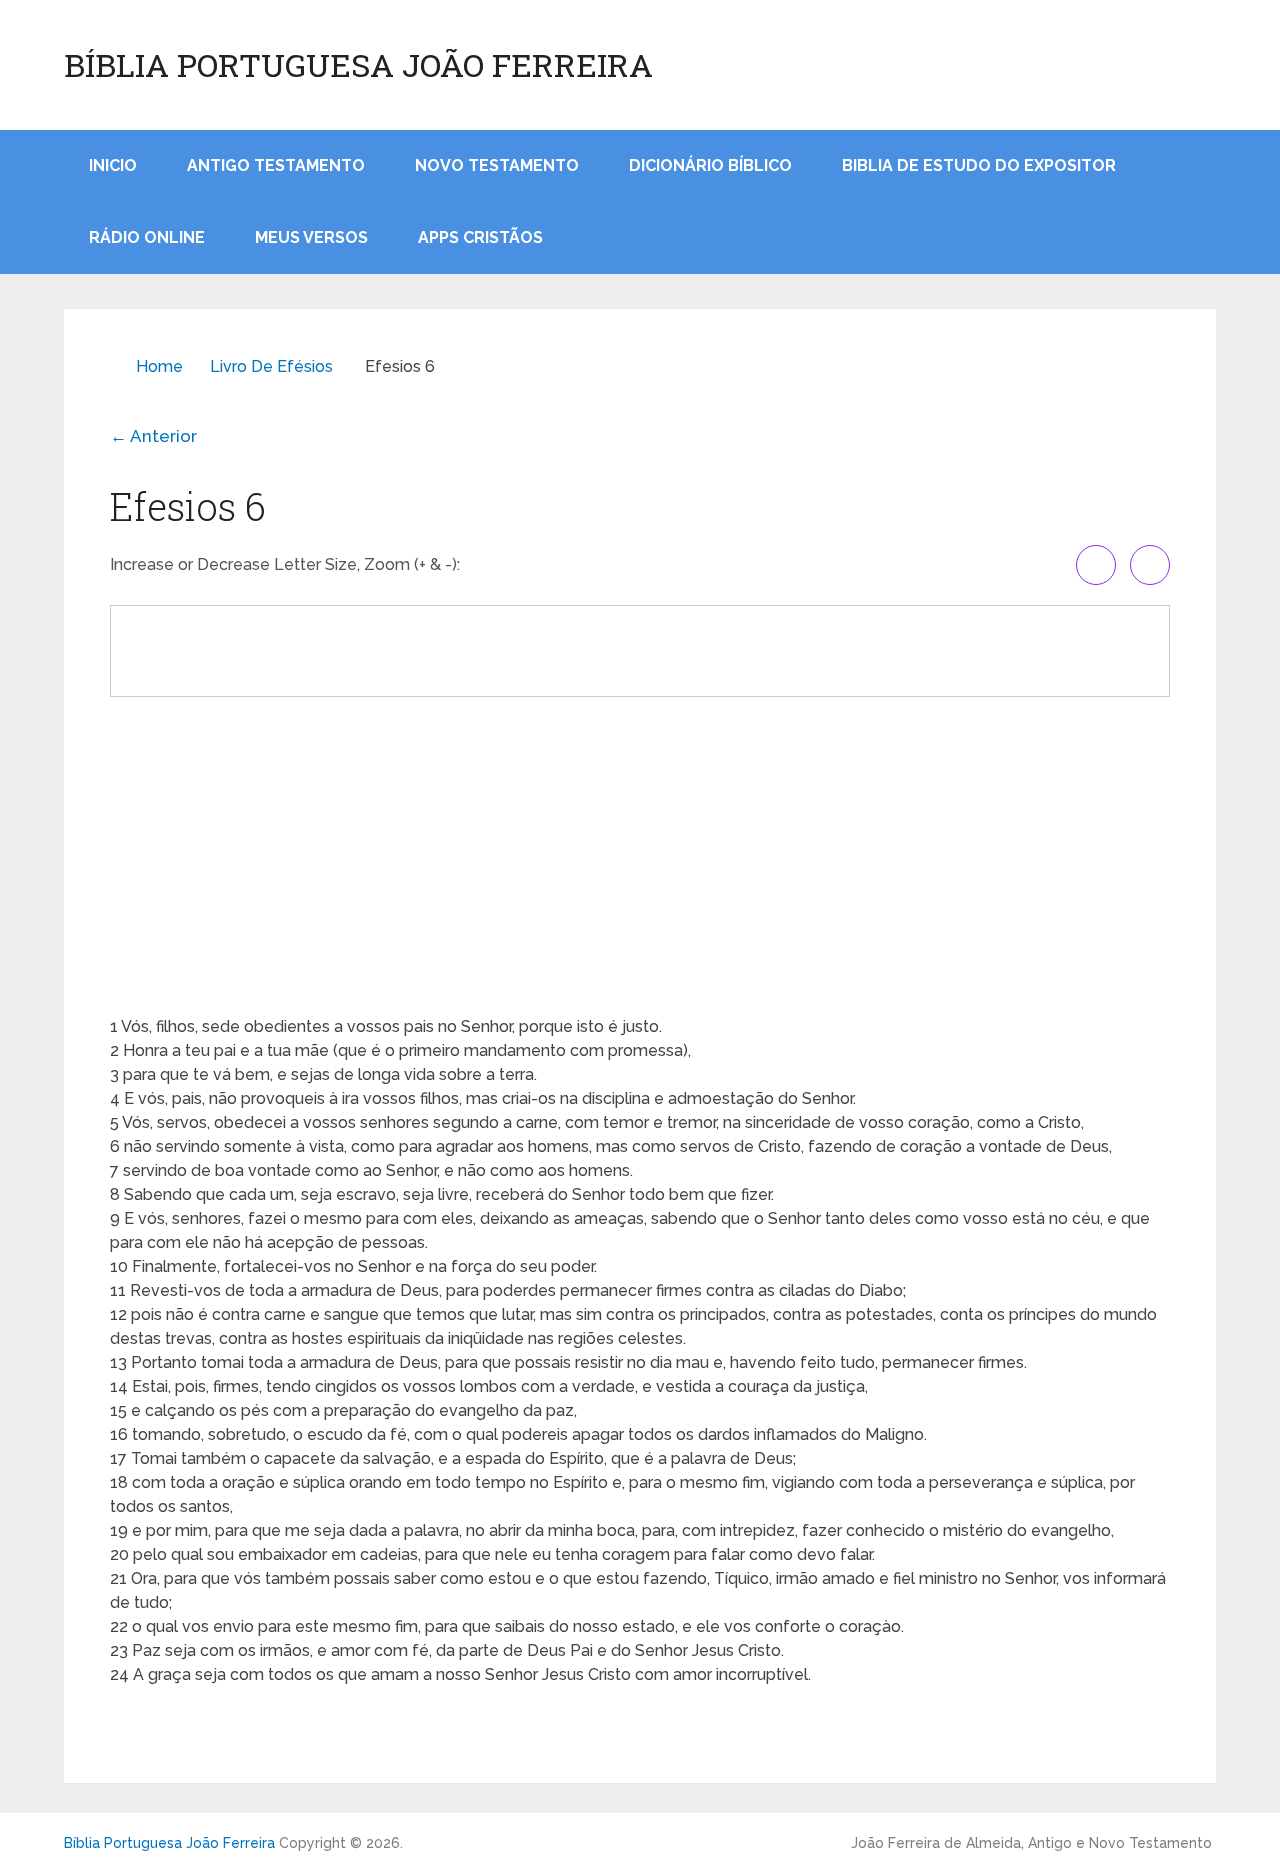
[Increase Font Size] (1096, 565)
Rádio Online (147, 237)
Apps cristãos (480, 237)
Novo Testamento (497, 165)
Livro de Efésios (271, 366)
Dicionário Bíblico (710, 165)
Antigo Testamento (276, 165)
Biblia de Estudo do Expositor (979, 165)
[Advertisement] (640, 855)
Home (159, 366)
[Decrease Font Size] (1150, 565)
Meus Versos (311, 237)
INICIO (113, 165)
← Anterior (153, 436)
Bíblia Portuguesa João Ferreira (358, 65)
